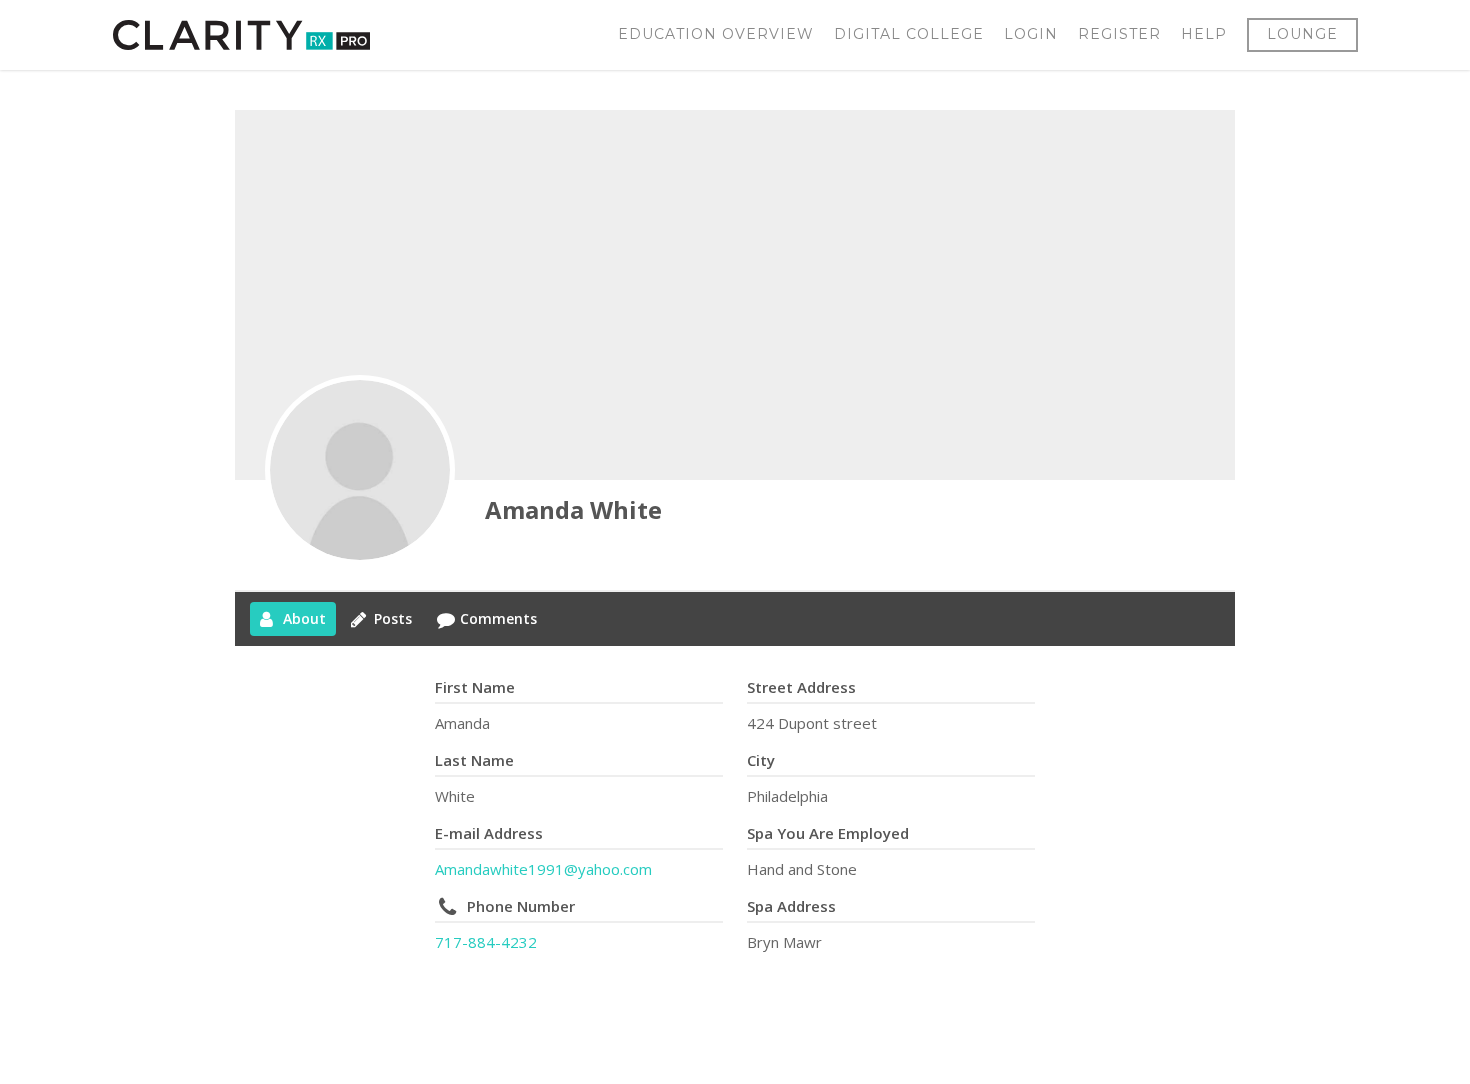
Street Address (801, 687)
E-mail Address (489, 833)
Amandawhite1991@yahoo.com (543, 869)
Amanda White (573, 509)
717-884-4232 (486, 942)
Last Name (474, 760)
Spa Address (791, 906)
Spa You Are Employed (828, 833)
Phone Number (521, 906)
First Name (475, 687)
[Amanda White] (360, 470)
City (761, 760)
